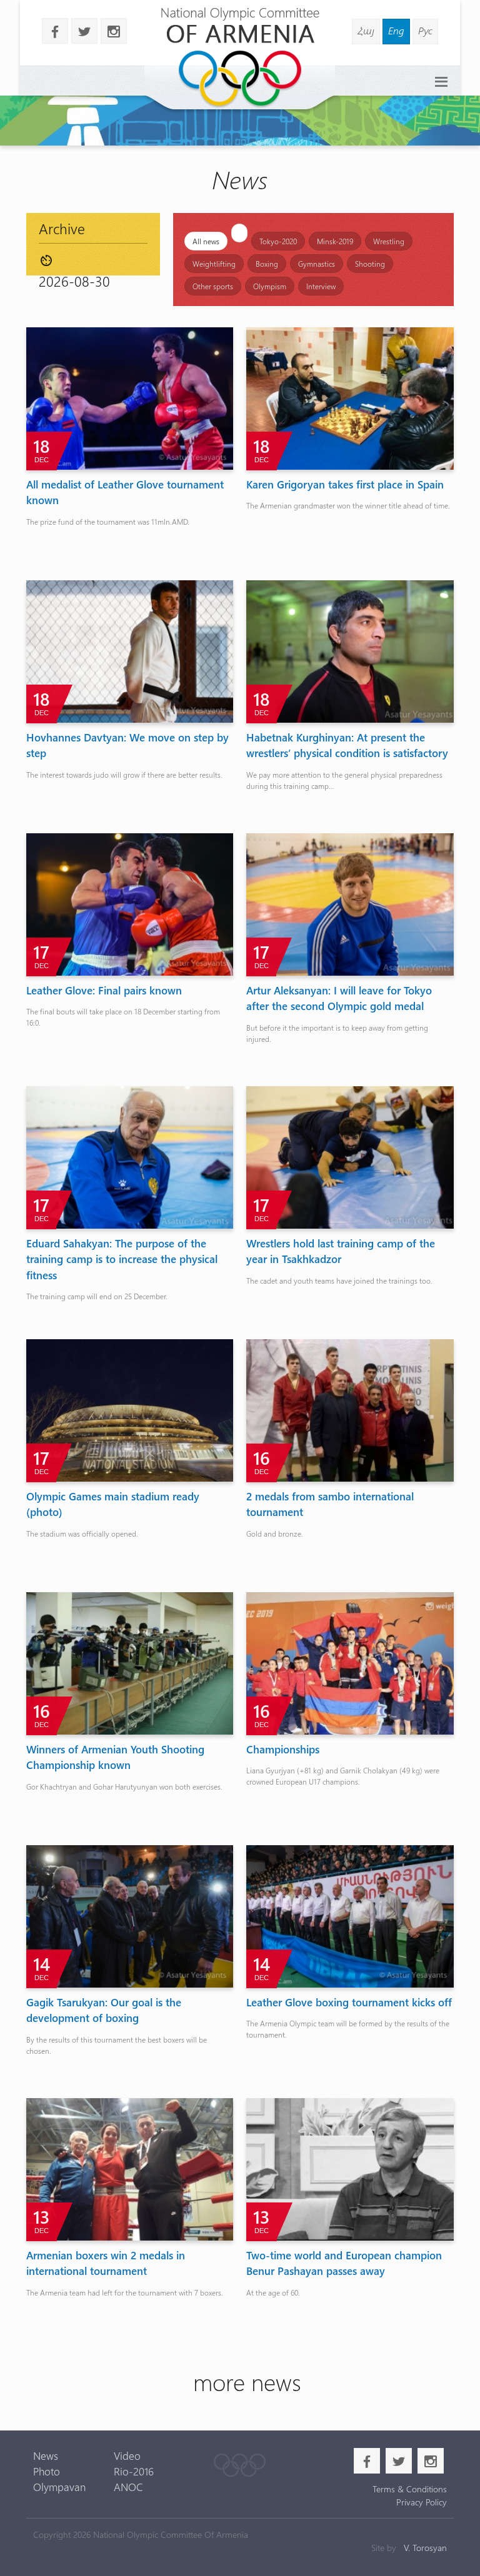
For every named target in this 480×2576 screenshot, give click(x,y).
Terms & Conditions (410, 2489)
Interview (321, 286)
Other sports (213, 286)
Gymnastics (317, 264)
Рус (425, 30)
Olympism (270, 286)
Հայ (366, 30)
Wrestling (389, 241)
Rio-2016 (134, 2471)
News (46, 2455)
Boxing (267, 264)
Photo (47, 2471)
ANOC (128, 2487)
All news (206, 241)
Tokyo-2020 (278, 241)
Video (127, 2455)
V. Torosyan (425, 2548)
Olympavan (59, 2487)
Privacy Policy (422, 2502)
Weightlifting (214, 264)
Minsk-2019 (335, 241)
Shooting (370, 264)
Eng (396, 30)
